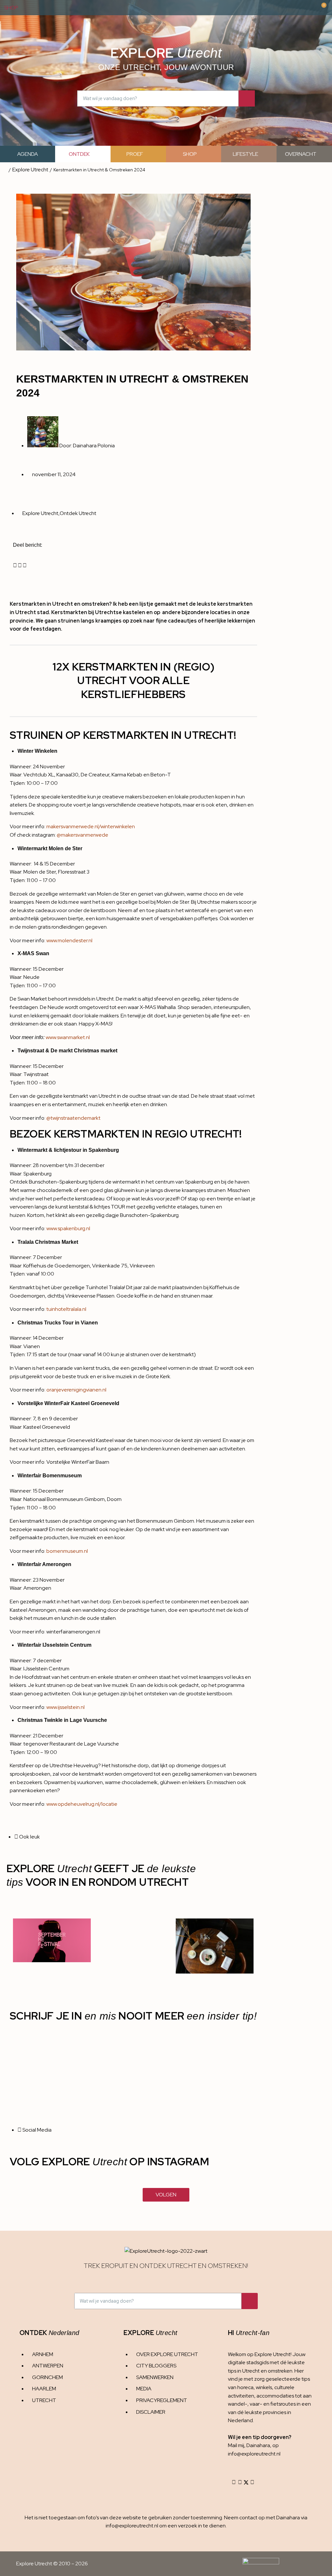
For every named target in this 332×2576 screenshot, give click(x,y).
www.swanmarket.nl (68, 1037)
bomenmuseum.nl (67, 1551)
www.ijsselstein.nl (65, 1707)
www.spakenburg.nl (68, 1228)
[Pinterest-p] (252, 2482)
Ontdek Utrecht (78, 513)
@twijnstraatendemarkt (73, 1118)
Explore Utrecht (30, 170)
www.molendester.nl (69, 940)
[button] (15, 566)
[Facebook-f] (240, 2482)
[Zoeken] (247, 98)
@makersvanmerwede (83, 835)
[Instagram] (234, 2482)
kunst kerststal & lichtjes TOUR (90, 1207)
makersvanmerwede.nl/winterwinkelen (91, 826)
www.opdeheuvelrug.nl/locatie (82, 1804)
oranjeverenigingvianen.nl (77, 1390)
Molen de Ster (113, 894)
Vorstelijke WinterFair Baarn (78, 1462)
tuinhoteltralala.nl (66, 1309)
